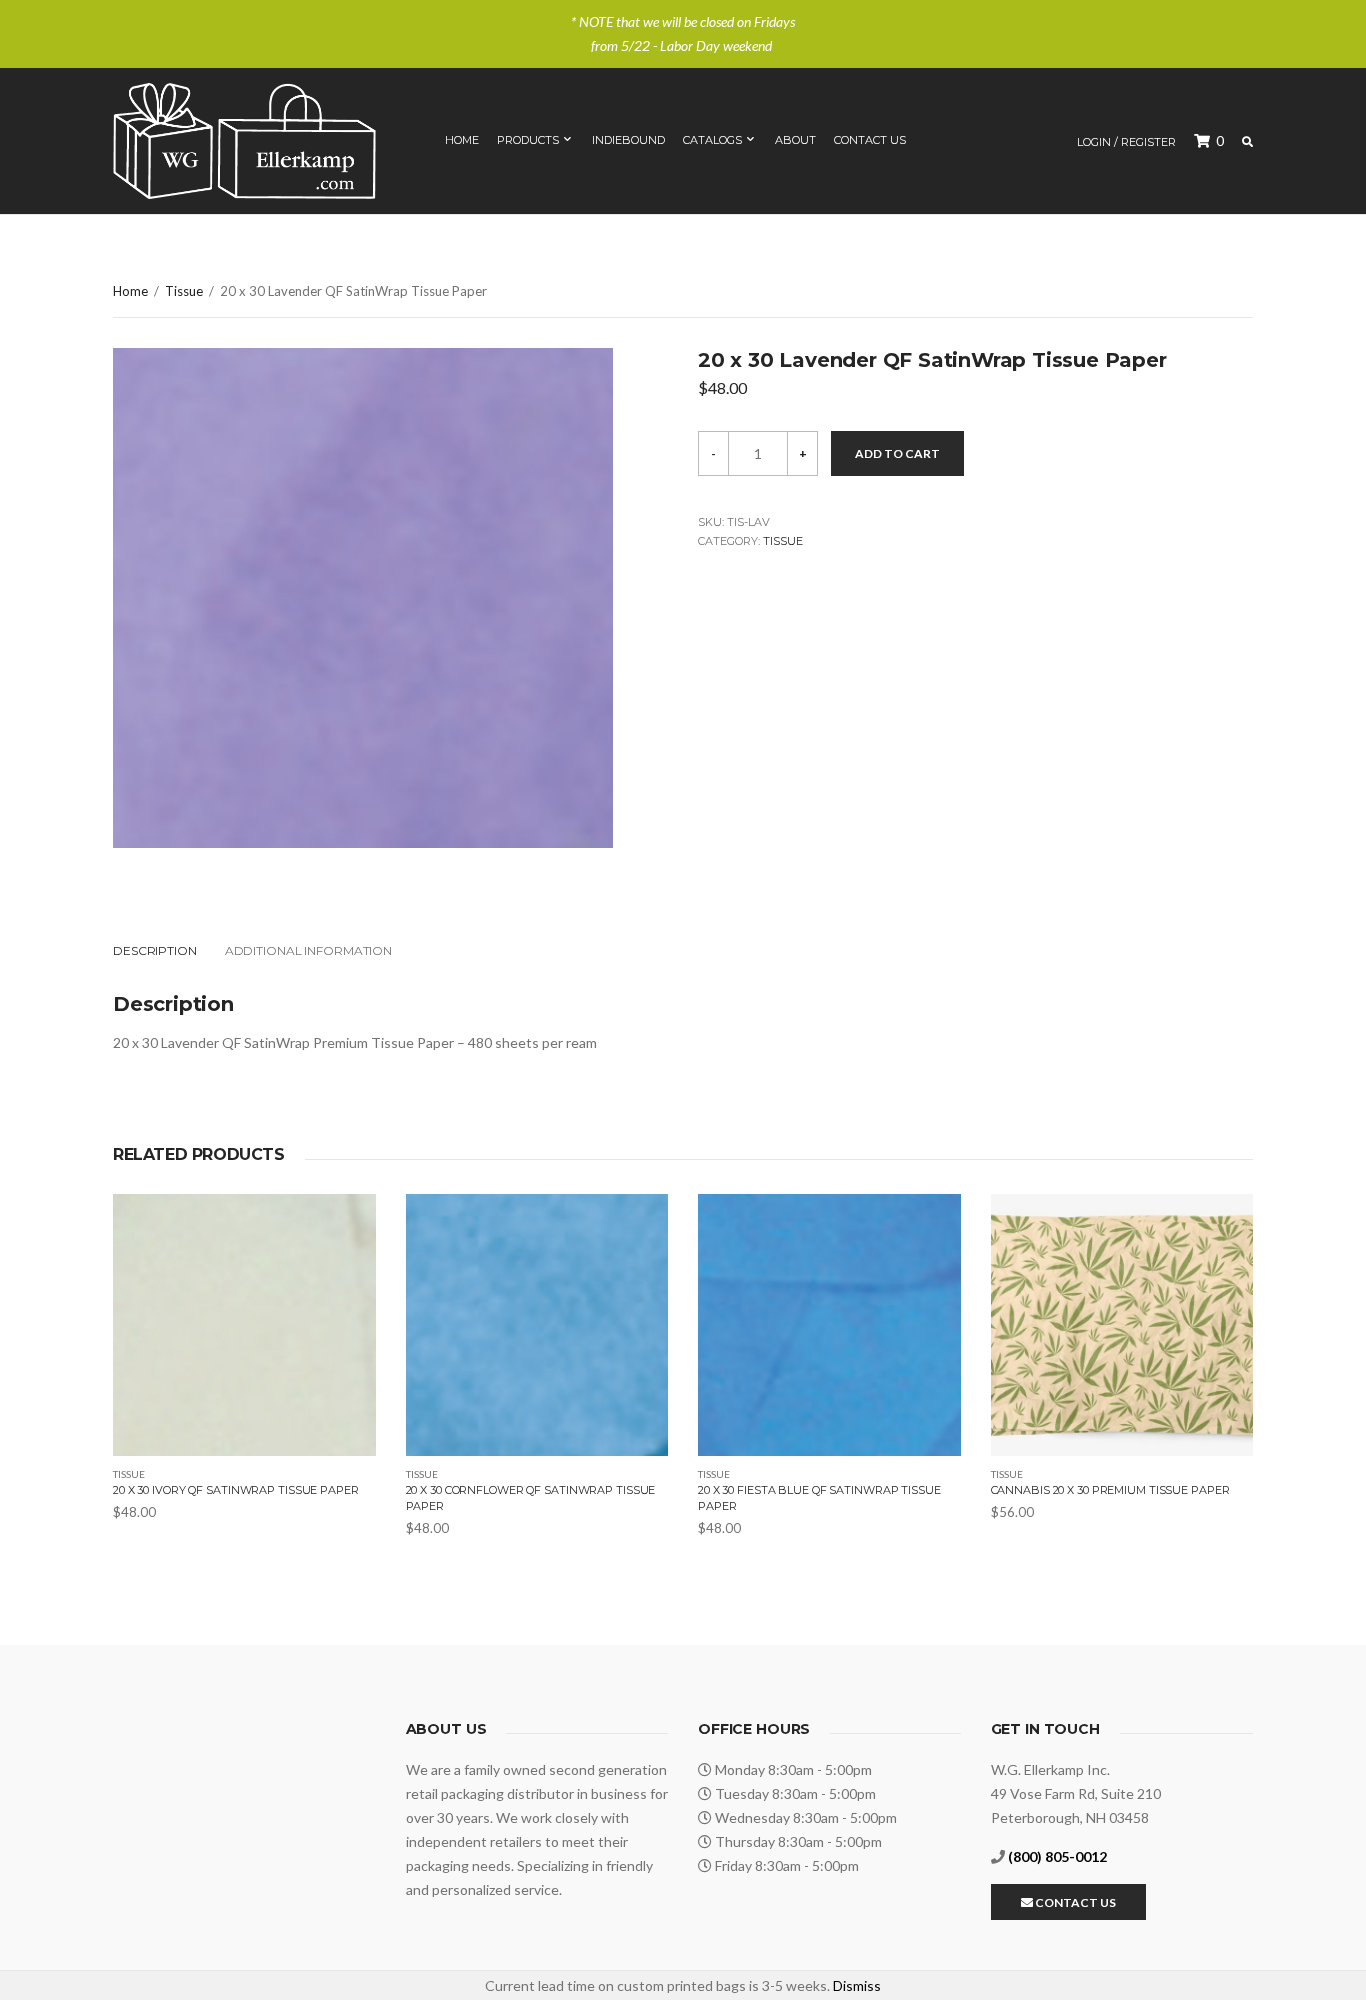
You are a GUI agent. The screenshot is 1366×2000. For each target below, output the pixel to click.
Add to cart (897, 453)
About (795, 140)
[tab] (167, 951)
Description (155, 950)
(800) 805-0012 (1057, 1856)
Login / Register (1126, 142)
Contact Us (870, 140)
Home (462, 140)
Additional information (308, 950)
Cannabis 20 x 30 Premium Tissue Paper (1110, 1490)
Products (528, 140)
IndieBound (628, 140)
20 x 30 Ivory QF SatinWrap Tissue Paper (236, 1490)
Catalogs (712, 140)
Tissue (184, 291)
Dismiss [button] (857, 1985)
